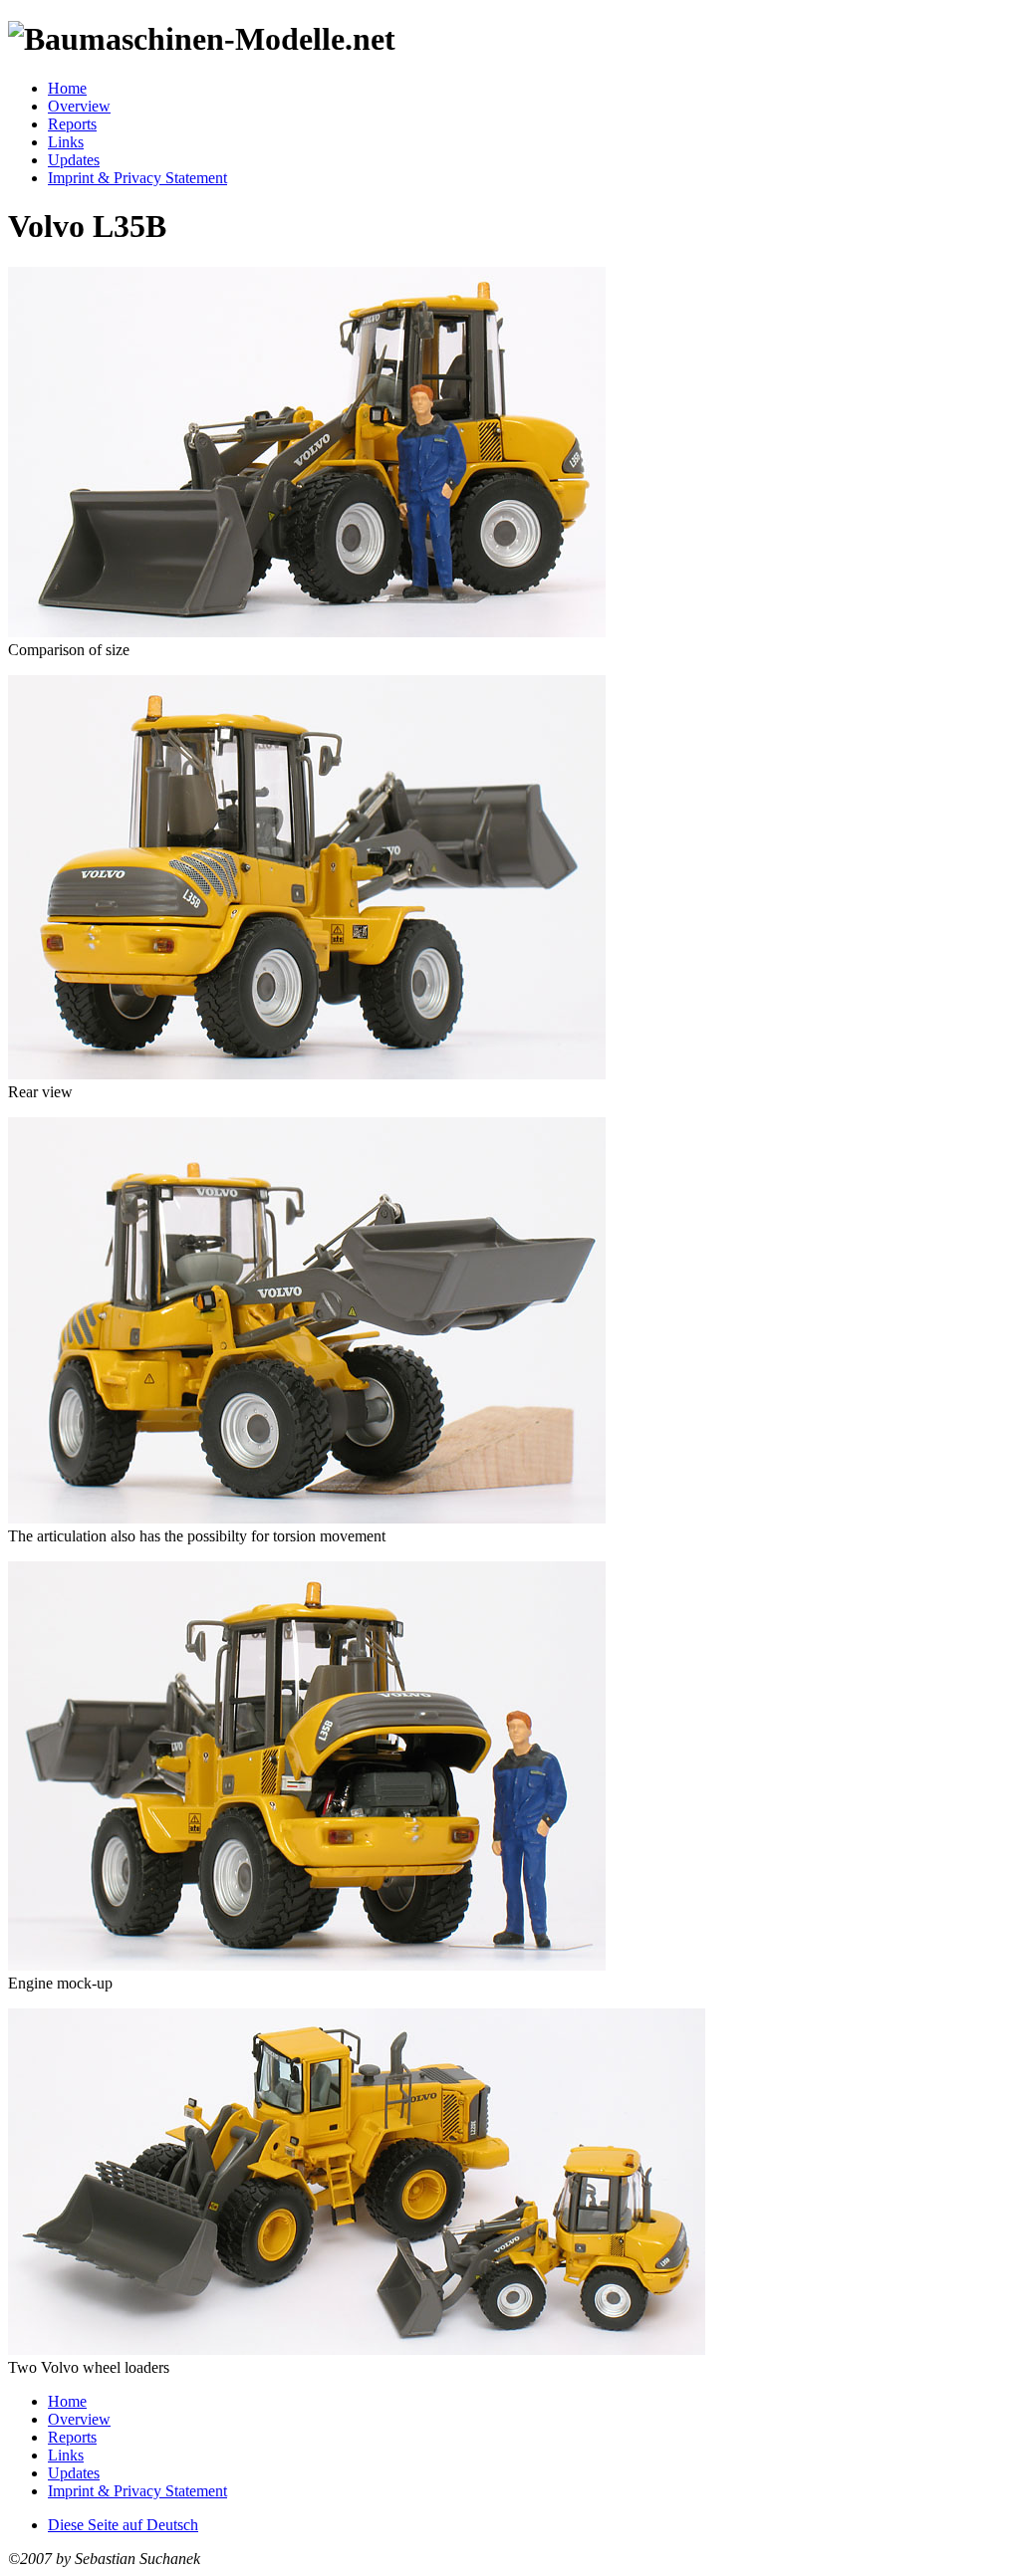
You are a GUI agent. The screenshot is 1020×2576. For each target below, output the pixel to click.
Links (66, 142)
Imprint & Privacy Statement (137, 178)
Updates (74, 160)
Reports (72, 124)
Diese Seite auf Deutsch (123, 2525)
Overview (79, 106)
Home (67, 88)
